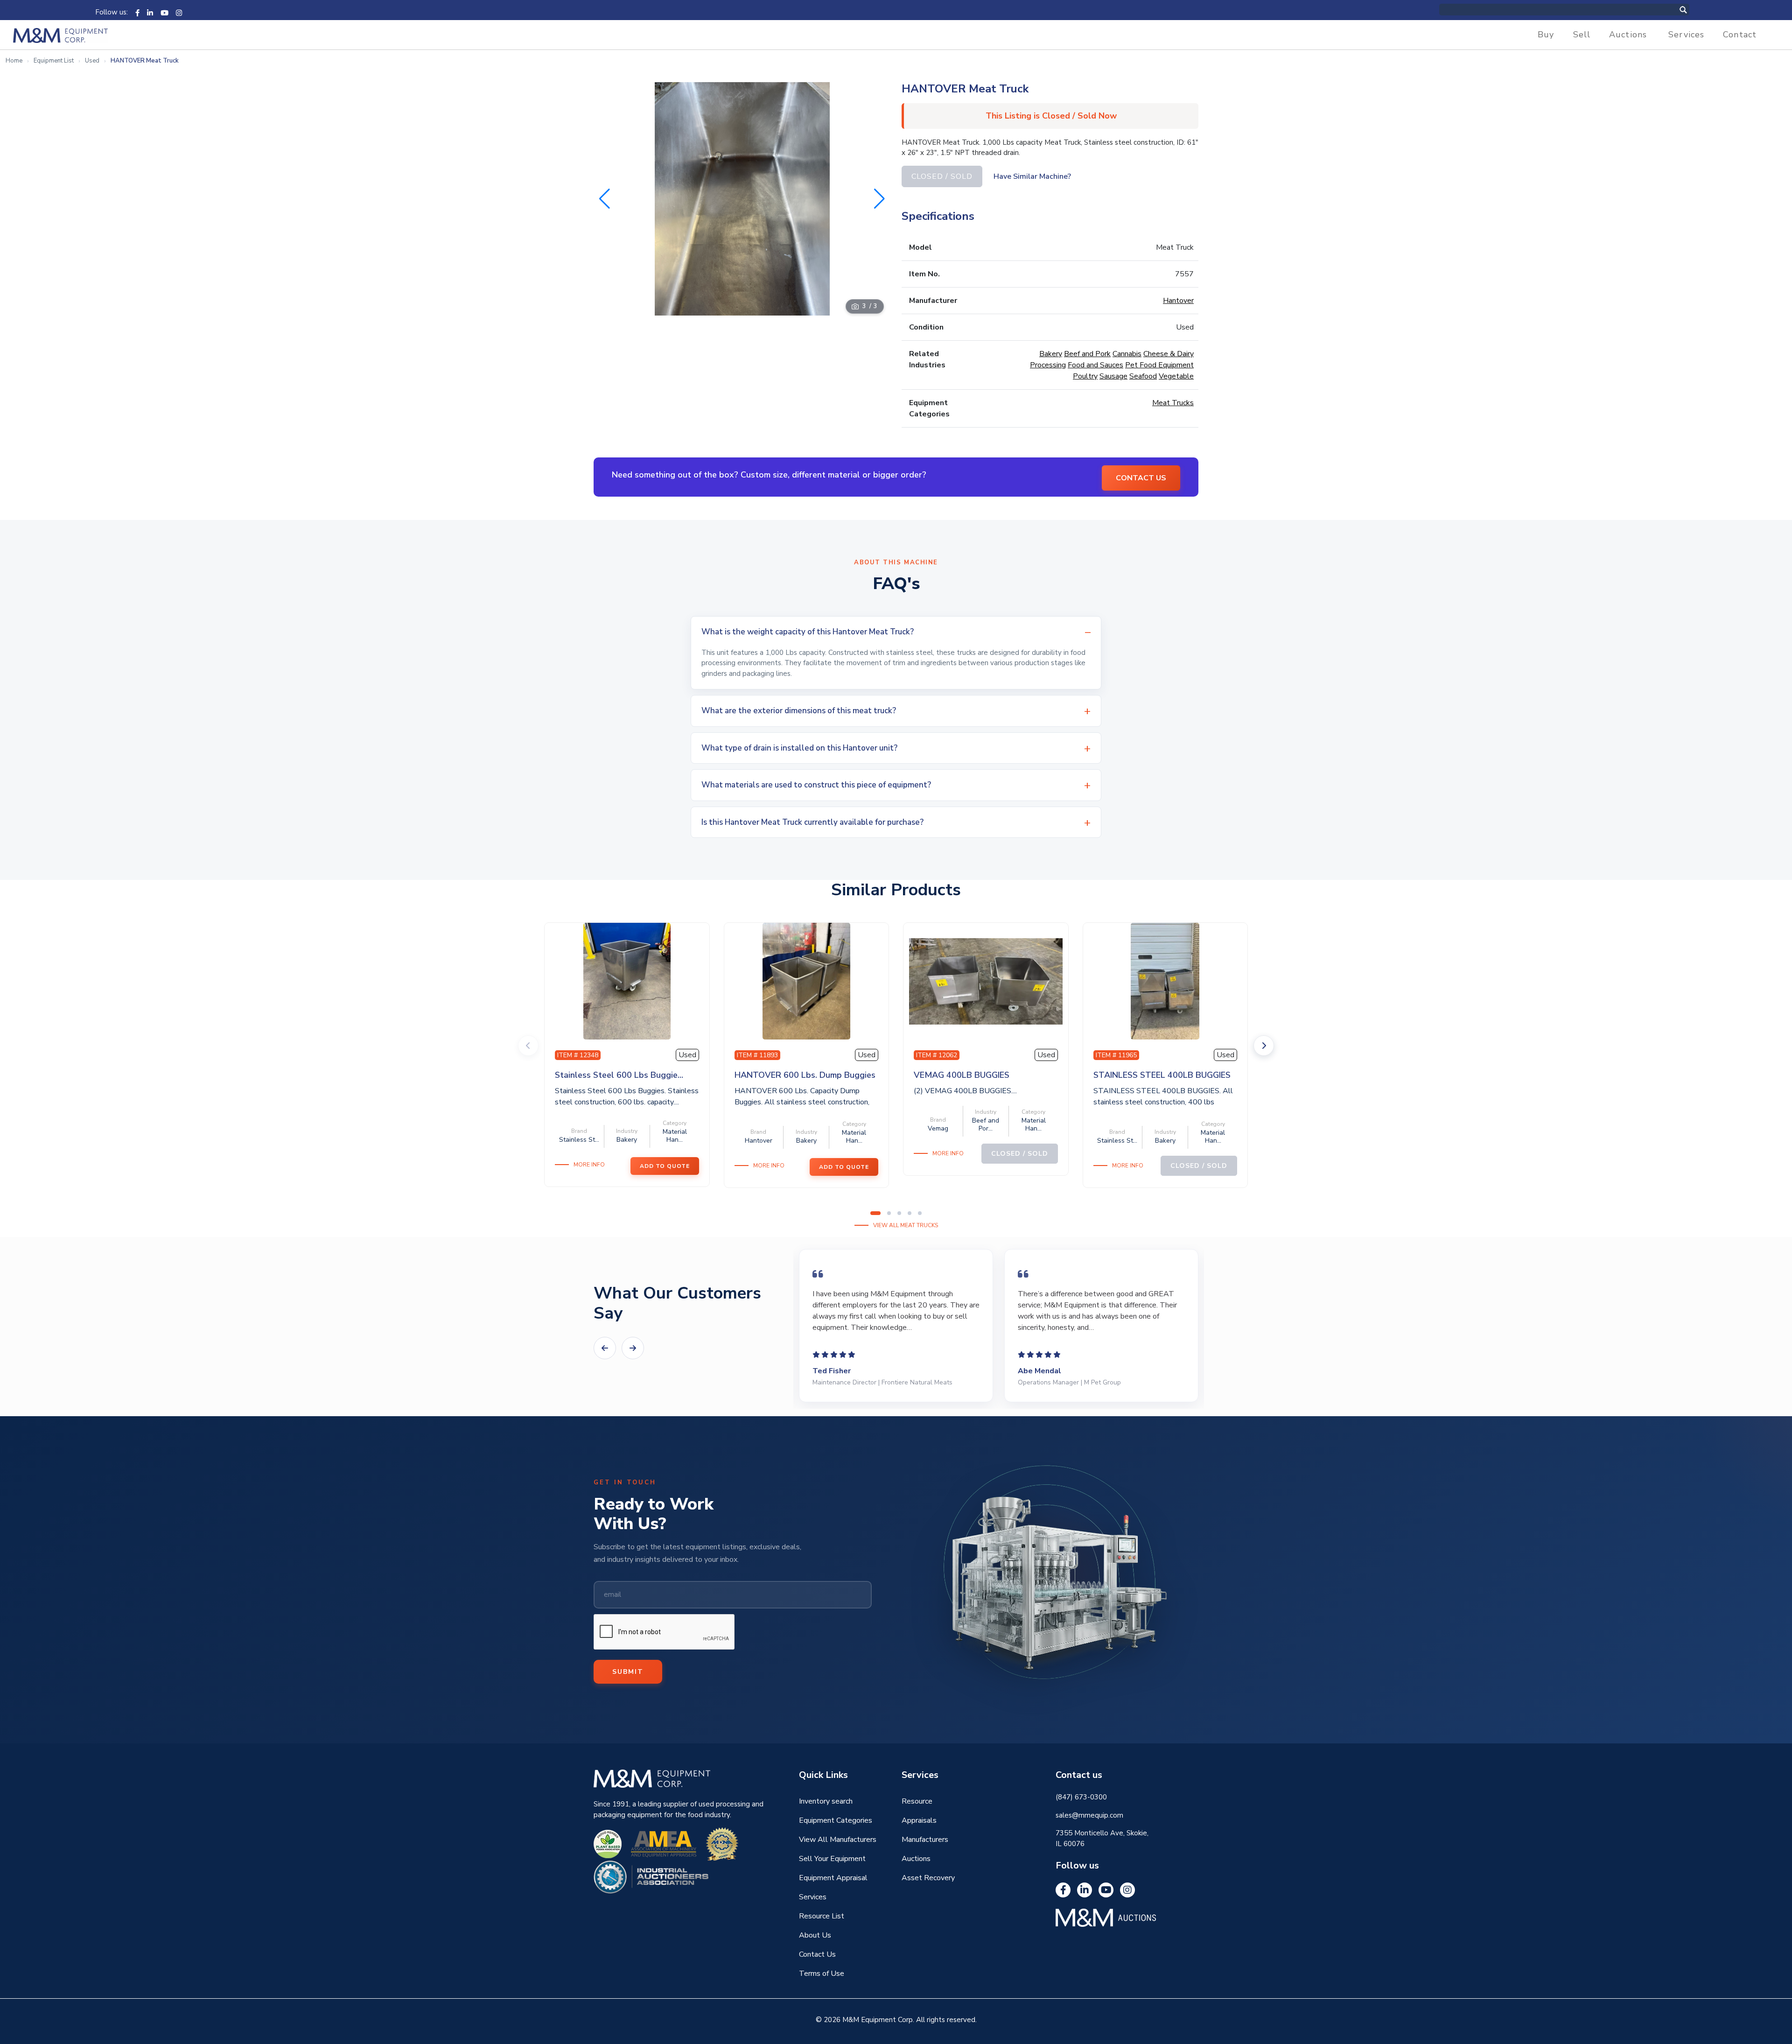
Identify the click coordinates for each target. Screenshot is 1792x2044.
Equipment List (54, 61)
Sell (1582, 35)
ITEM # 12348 (578, 1055)
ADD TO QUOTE (665, 1166)
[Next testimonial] (633, 1348)
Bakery (1051, 354)
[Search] (1693, 10)
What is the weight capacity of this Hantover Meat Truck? (808, 632)
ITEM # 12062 (937, 1055)
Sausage (1113, 376)
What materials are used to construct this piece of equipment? (816, 785)
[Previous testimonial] (605, 1348)
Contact (1740, 35)
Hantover (1178, 301)
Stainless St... (579, 1140)
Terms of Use (822, 1974)
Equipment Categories (836, 1820)
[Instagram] (179, 12)
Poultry (1085, 376)
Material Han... (675, 1136)
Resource (917, 1801)
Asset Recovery (928, 1878)
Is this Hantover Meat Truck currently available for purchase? (812, 822)
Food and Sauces (1095, 365)
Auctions (1628, 35)
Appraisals (919, 1820)
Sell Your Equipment (832, 1859)
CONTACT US (1141, 478)
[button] (879, 199)
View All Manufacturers (838, 1840)
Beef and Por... (986, 1124)
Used (92, 61)
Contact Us (817, 1954)
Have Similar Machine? (1032, 176)
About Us (815, 1935)
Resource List (822, 1916)
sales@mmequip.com (1089, 1815)
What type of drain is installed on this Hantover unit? (799, 748)
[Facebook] (137, 12)
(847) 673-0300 (1081, 1797)
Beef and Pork (1087, 354)
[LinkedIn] (150, 12)
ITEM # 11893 (757, 1055)
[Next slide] (1264, 1046)
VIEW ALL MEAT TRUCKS (906, 1225)
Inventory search (826, 1801)
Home (14, 61)
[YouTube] (164, 12)
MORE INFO (589, 1165)
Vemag (938, 1128)
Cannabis (1127, 354)
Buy (1546, 35)
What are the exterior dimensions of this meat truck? (799, 711)
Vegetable (1176, 376)
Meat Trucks (1173, 403)
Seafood (1143, 376)
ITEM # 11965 (1116, 1055)
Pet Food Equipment (1159, 365)
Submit (628, 1672)
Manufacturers (925, 1840)
